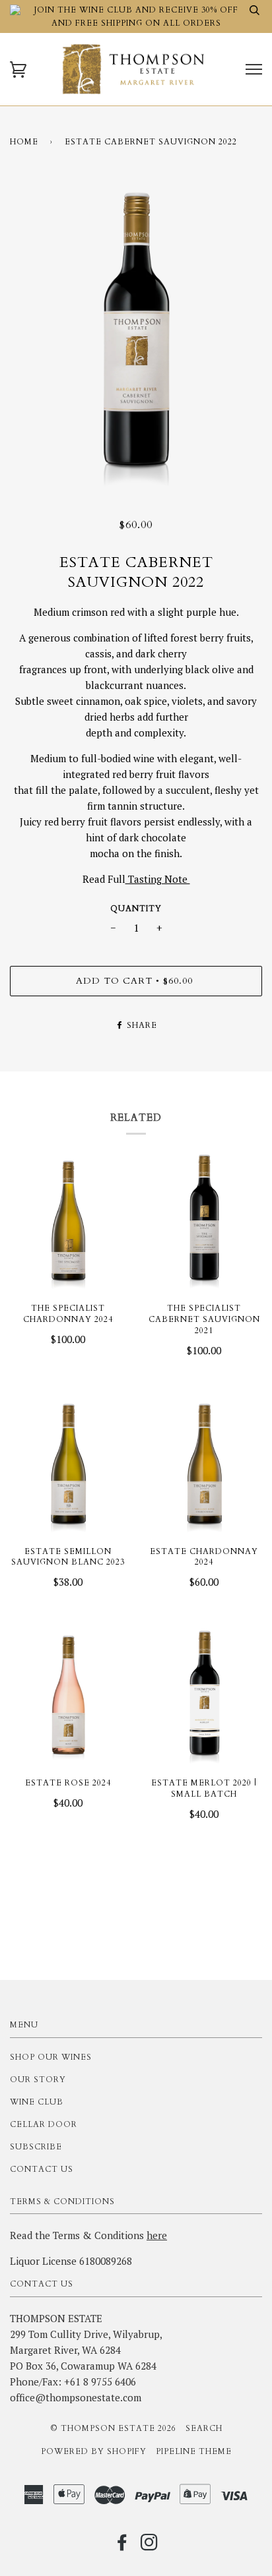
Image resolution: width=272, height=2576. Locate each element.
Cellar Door (44, 2124)
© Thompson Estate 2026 (113, 2428)
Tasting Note (158, 879)
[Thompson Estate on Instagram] (150, 2546)
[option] (136, 336)
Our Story (38, 2080)
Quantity (136, 909)
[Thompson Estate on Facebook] (122, 2546)
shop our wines (51, 2057)
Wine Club (37, 2102)
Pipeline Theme (194, 2451)
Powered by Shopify (94, 2451)
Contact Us (42, 2169)
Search (204, 2428)
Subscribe (36, 2147)
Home (24, 142)
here (157, 2235)
